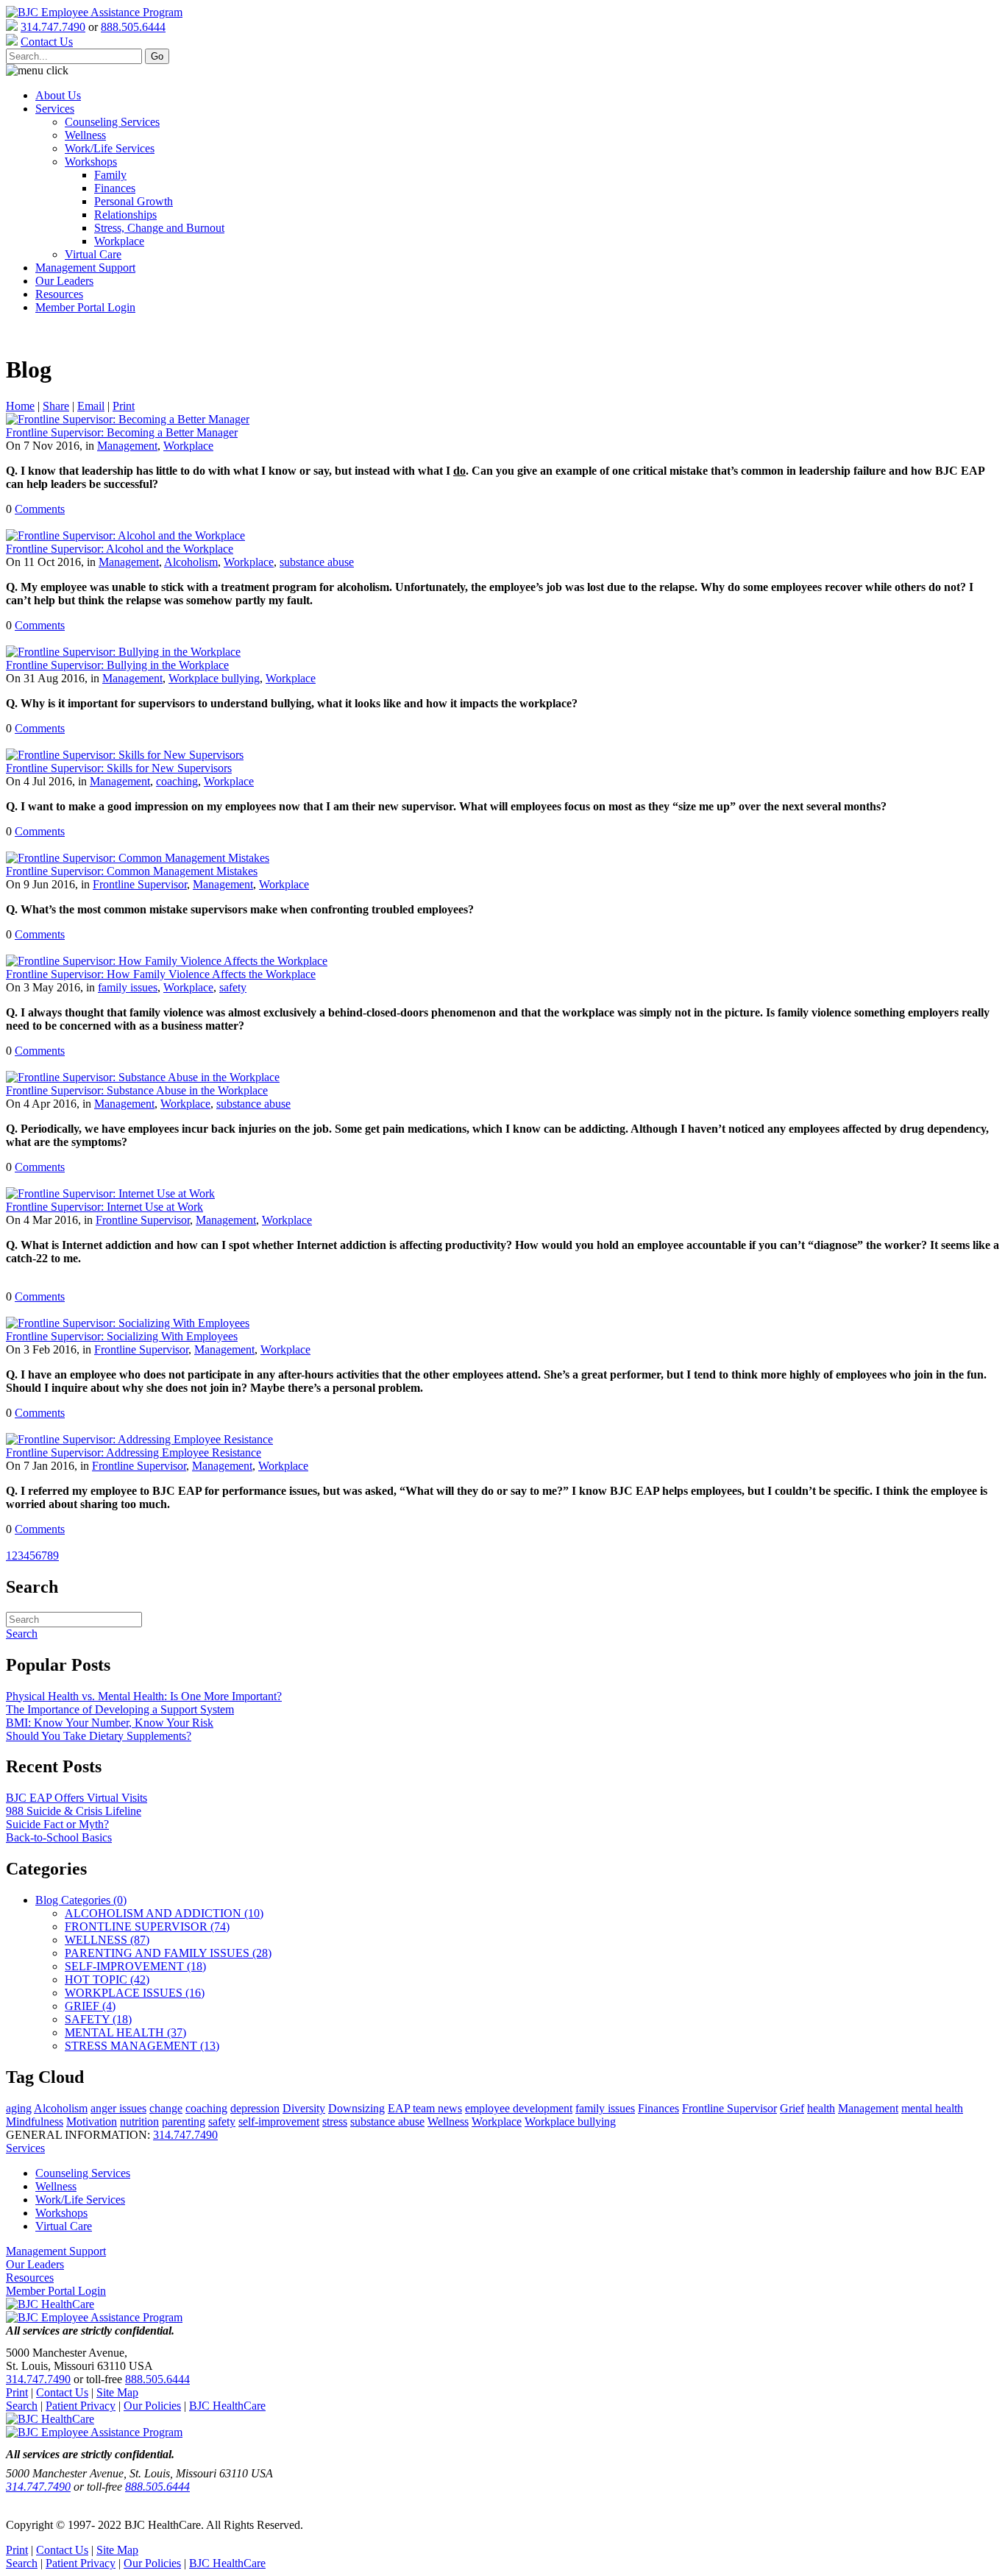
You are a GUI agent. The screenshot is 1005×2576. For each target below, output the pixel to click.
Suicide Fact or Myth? (57, 1824)
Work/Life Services (110, 148)
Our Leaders (64, 281)
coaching (177, 781)
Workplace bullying (214, 678)
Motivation (92, 2122)
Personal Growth (134, 201)
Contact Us (62, 2392)
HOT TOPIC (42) (107, 1979)
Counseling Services (112, 122)
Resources (59, 294)
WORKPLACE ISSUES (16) (135, 1993)
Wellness (85, 135)
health (821, 2108)
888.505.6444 (133, 27)
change (166, 2108)
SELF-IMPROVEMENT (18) (135, 1966)
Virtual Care (93, 254)
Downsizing (356, 2108)
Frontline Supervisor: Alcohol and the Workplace (120, 549)
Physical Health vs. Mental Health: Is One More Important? (144, 1696)
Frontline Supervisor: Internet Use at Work (104, 1207)
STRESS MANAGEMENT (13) (142, 2046)
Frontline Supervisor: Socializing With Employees (122, 1336)
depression (255, 2108)
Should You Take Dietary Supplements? (99, 1736)
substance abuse (317, 562)
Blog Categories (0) (81, 1900)
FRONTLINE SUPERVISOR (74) (147, 1926)
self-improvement (279, 2122)
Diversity (304, 2108)
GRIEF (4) (90, 2006)
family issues (128, 987)
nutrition (139, 2122)
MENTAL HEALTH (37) (125, 2032)
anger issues (118, 2108)
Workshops (91, 162)
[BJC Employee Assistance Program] (94, 12)
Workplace (119, 241)
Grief (792, 2108)
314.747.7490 (53, 27)
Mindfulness (35, 2122)
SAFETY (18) (98, 2019)
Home (20, 406)
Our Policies (152, 2406)
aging (19, 2108)
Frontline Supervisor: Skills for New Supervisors (119, 768)
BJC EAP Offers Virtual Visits (77, 1798)
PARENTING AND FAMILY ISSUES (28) (168, 1953)
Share (56, 406)
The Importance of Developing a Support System (120, 1709)
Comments (40, 509)
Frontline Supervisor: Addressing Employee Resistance (134, 1452)
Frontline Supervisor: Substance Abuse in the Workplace (137, 1090)
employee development (519, 2108)
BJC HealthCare (227, 2406)
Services (55, 109)
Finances (115, 188)
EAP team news (425, 2108)
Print (124, 406)
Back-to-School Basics (59, 1837)
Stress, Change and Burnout (159, 228)
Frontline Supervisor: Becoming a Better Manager (122, 432)
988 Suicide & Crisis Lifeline (74, 1811)
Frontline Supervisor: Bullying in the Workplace (117, 665)
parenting (184, 2122)
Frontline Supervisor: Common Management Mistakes (132, 871)
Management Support (85, 268)
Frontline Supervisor (140, 884)
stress (335, 2122)
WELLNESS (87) (107, 1940)
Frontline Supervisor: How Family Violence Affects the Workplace (161, 974)
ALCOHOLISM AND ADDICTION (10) (164, 1913)
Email (91, 406)
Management (127, 446)
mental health (932, 2108)
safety (233, 987)
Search (22, 2406)
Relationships (125, 215)
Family (110, 175)
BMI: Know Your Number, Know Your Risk (110, 1723)
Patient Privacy (81, 2406)
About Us (58, 95)
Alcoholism (191, 562)
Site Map (117, 2392)
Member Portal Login (85, 307)
